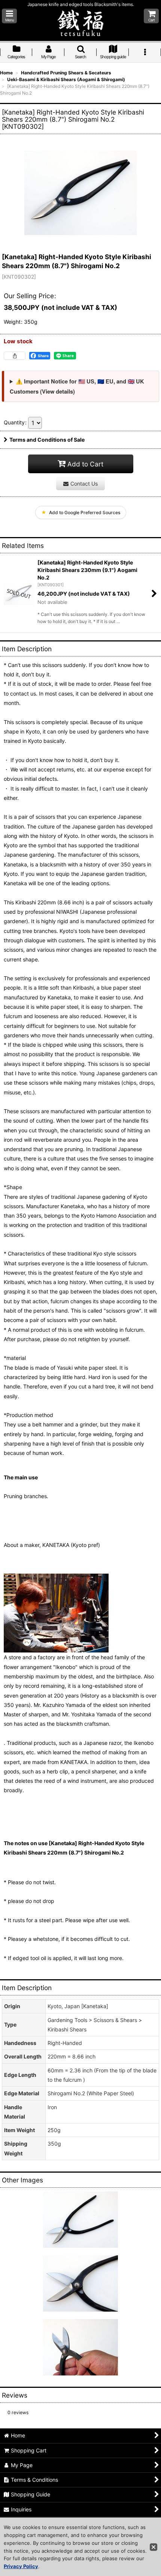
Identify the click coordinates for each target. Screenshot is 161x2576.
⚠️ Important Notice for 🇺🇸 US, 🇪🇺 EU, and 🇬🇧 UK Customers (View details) (77, 386)
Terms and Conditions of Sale (47, 440)
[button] (9, 16)
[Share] (15, 356)
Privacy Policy (21, 2566)
